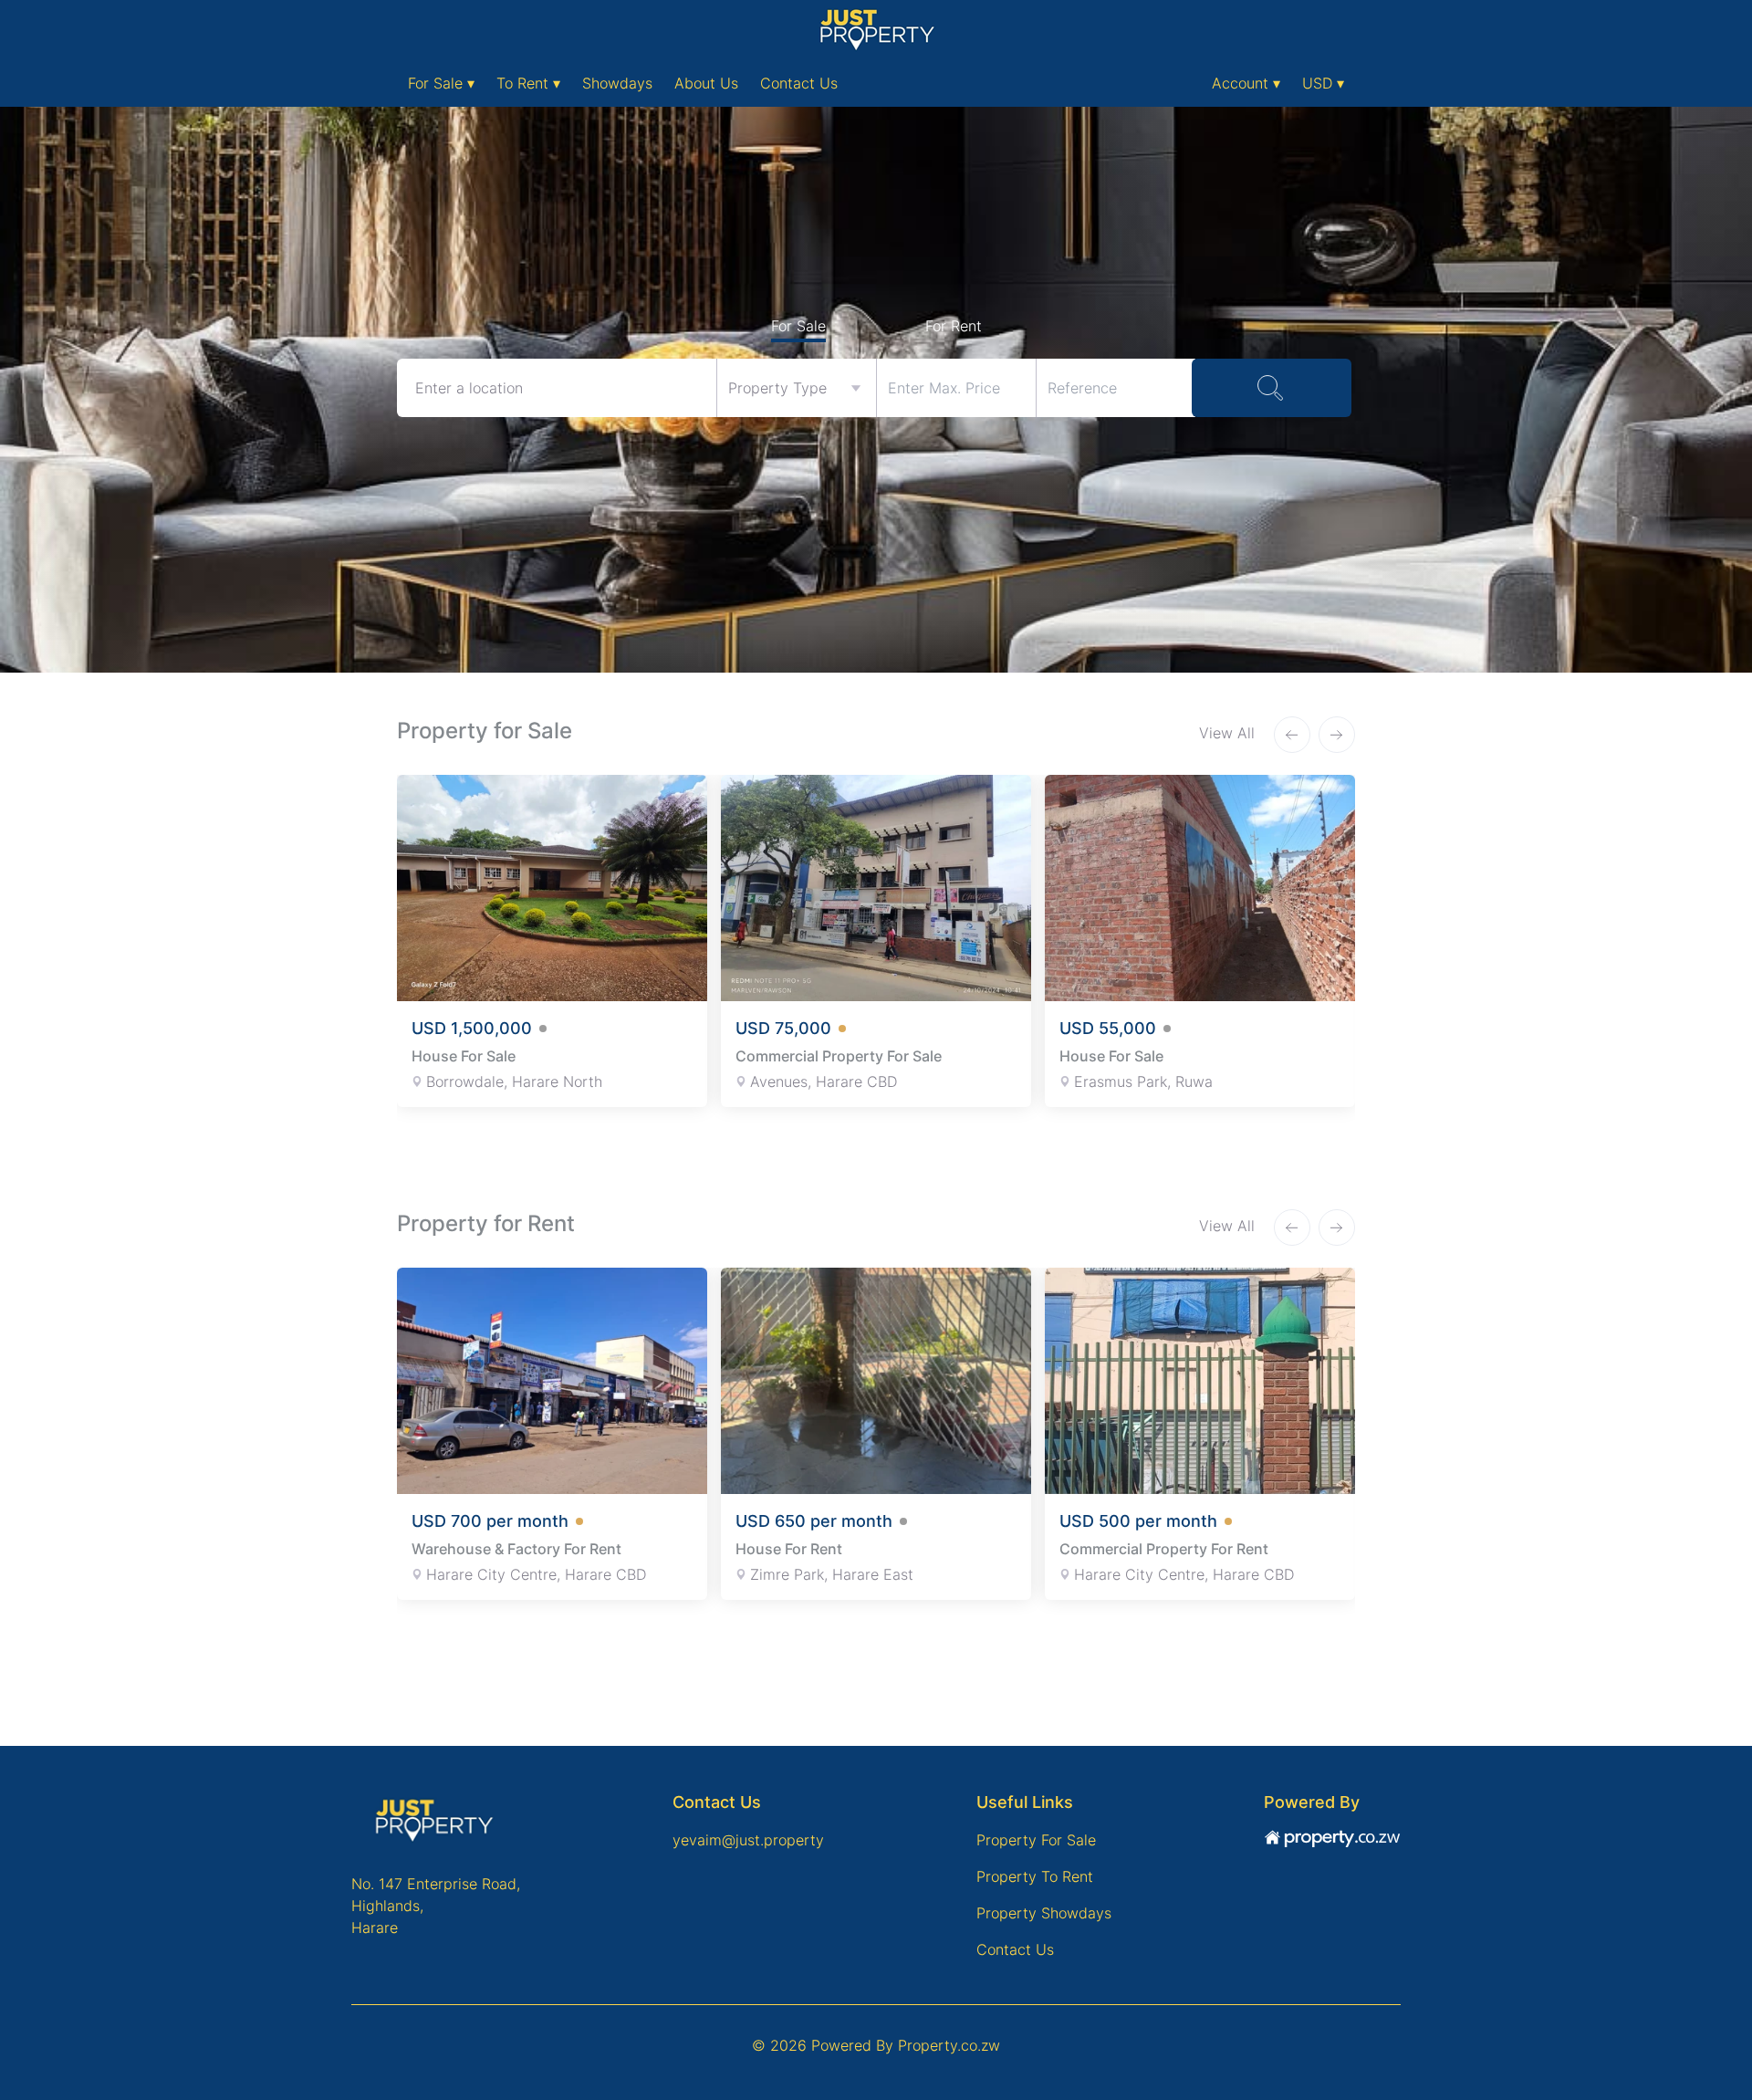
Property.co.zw (949, 2045)
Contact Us (799, 83)
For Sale (798, 326)
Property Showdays (1044, 1913)
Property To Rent (1035, 1876)
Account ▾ (1246, 83)
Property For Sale (1036, 1840)
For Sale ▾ (441, 83)
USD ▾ (1323, 83)
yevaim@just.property (748, 1840)
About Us (706, 83)
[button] (1292, 735)
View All (1229, 733)
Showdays (617, 83)
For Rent (954, 326)
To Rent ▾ (528, 83)
